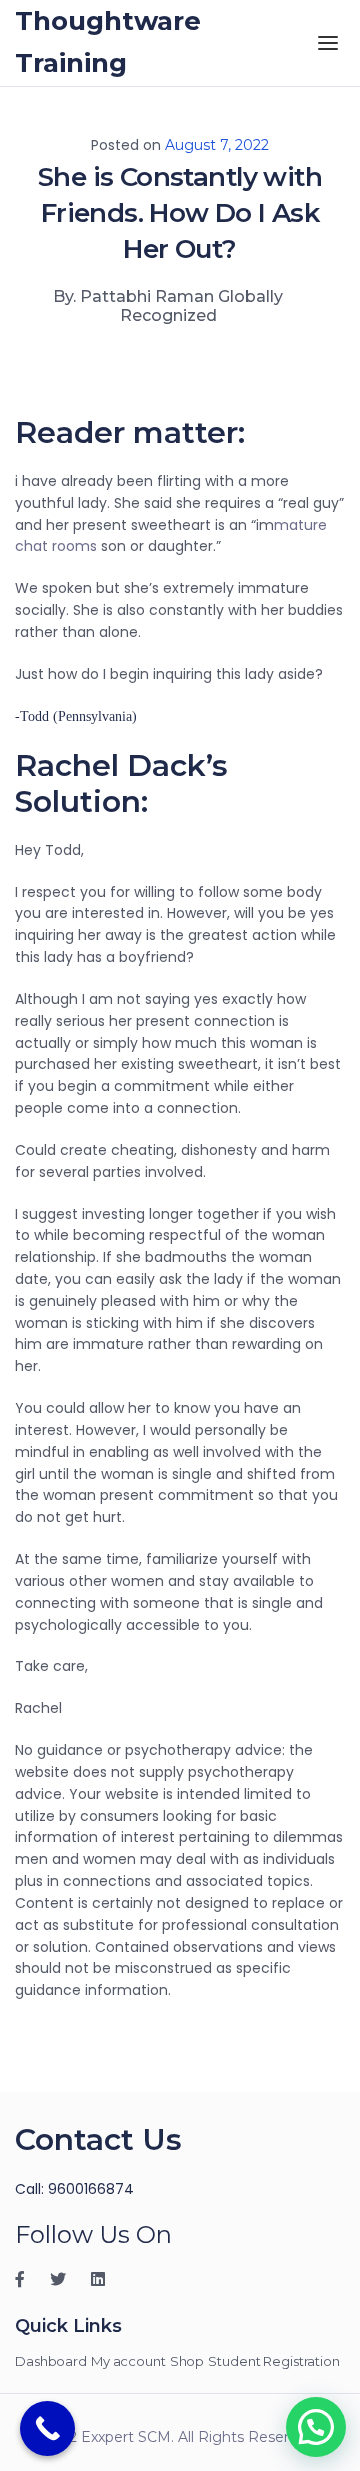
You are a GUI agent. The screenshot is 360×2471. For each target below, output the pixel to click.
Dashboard (51, 2361)
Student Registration (274, 2361)
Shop (187, 2361)
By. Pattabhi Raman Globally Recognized (168, 306)
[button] (316, 2427)
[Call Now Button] (47, 2428)
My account (128, 2361)
